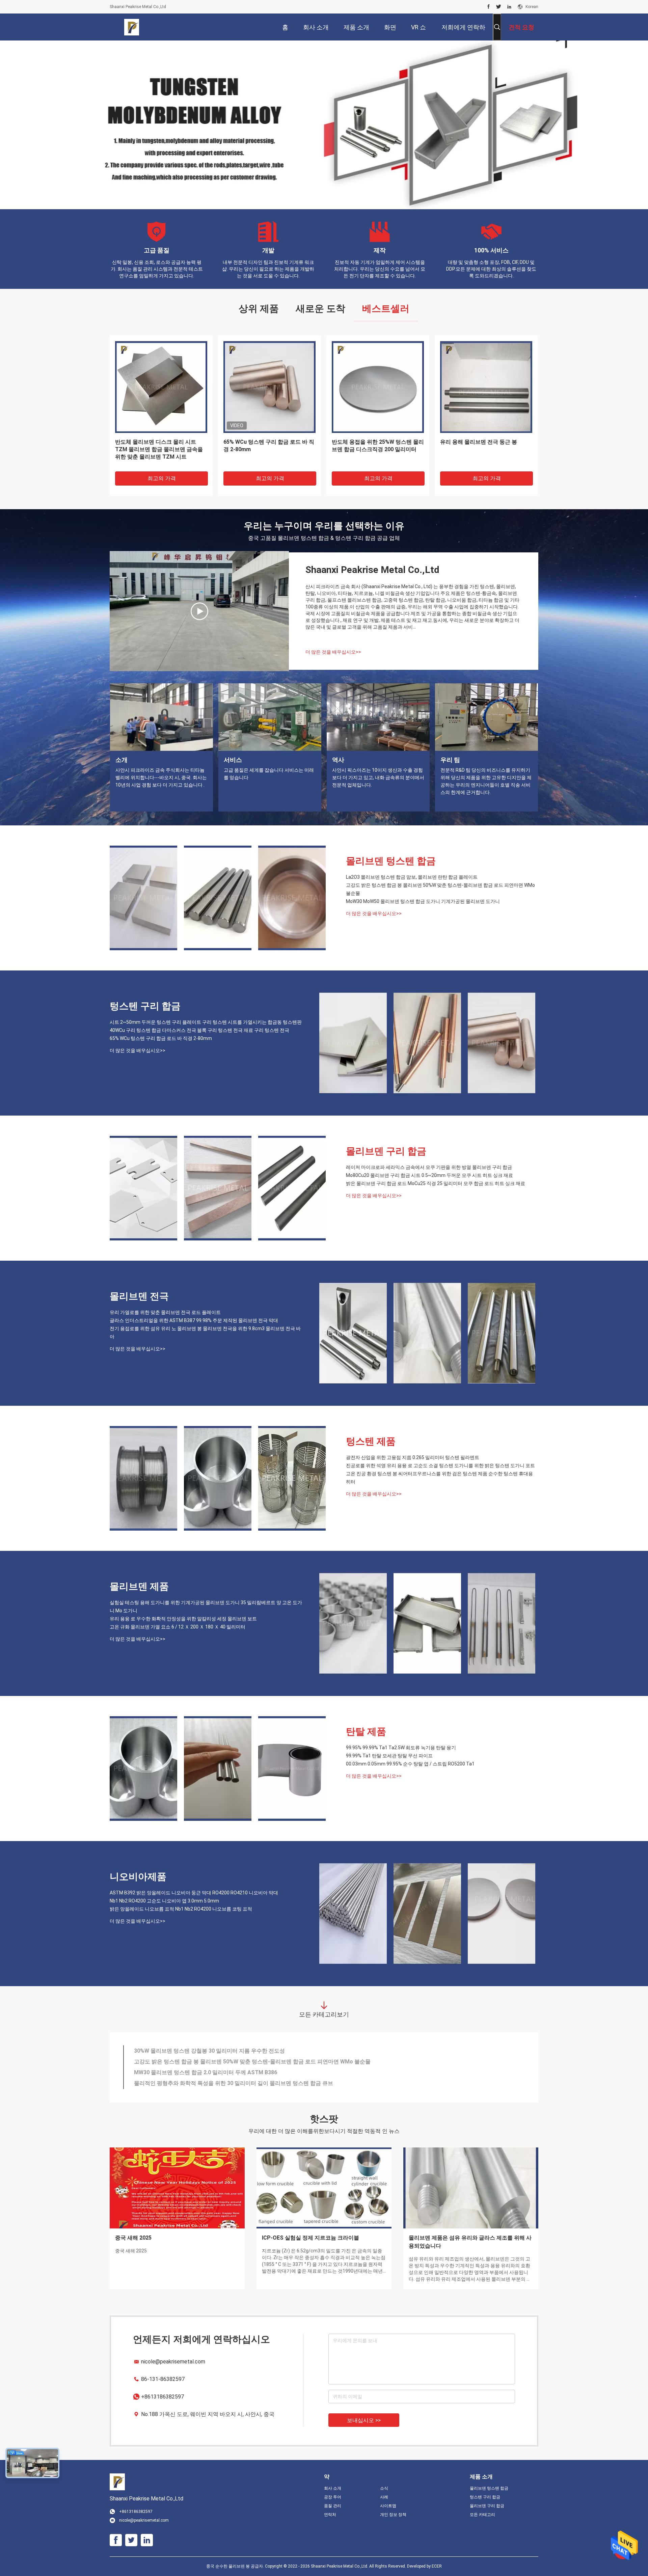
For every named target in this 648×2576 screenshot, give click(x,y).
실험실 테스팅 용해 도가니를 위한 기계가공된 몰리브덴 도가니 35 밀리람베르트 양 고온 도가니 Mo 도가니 (206, 1607)
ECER (437, 2566)
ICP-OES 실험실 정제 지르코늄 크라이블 (310, 2238)
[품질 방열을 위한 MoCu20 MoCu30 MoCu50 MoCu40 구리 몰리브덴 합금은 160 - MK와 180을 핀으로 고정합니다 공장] (378, 387)
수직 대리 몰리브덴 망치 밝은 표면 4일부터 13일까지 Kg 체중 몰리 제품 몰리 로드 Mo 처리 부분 (249, 2083)
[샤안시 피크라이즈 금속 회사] (199, 611)
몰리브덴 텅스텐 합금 (391, 861)
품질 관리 (333, 2506)
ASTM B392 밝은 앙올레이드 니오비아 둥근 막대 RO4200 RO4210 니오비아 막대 (194, 1893)
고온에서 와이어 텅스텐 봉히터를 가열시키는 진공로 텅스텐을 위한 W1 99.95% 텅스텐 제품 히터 (249, 2062)
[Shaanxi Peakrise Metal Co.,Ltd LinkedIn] (509, 7)
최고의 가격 (162, 478)
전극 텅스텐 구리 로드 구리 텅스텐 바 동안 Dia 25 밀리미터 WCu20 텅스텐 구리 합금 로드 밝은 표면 (160, 449)
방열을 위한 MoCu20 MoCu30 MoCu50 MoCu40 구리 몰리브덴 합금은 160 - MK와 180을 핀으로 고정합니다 (377, 450)
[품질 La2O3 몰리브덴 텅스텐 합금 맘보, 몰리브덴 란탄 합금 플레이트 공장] (143, 898)
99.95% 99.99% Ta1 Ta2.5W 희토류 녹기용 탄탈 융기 (401, 1748)
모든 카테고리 (482, 2515)
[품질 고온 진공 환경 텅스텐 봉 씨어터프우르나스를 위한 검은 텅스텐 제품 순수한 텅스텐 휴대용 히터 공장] (292, 1478)
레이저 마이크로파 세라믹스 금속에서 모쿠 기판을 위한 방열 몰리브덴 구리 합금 (429, 1167)
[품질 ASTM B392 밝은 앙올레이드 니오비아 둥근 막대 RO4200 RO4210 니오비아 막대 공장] (353, 1914)
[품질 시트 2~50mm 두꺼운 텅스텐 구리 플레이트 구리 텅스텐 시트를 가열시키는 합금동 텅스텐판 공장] (353, 1043)
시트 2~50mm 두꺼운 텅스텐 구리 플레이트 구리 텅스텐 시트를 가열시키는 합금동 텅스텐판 (206, 1022)
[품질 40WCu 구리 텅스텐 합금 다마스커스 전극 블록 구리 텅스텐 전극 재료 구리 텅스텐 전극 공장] (427, 1043)
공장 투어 (333, 2497)
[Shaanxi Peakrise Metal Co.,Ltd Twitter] (499, 7)
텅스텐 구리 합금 (145, 1006)
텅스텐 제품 (371, 1441)
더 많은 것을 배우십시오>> (333, 652)
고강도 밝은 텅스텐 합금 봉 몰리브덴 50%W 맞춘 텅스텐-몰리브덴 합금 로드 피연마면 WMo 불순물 (440, 889)
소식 (384, 2488)
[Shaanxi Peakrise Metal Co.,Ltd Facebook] (489, 7)
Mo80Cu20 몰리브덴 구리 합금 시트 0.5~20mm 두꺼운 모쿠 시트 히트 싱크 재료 (429, 1175)
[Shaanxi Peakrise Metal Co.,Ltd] (132, 27)
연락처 (330, 2515)
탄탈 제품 (366, 1732)
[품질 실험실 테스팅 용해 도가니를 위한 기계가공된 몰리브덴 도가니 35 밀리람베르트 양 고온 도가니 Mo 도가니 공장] (353, 1623)
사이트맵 (388, 2506)
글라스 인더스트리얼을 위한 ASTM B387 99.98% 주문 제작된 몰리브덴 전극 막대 (194, 1320)
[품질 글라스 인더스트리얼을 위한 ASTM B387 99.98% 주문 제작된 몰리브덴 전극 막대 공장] (427, 1333)
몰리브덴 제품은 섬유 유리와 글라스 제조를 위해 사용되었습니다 (470, 2242)
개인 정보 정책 (393, 2515)
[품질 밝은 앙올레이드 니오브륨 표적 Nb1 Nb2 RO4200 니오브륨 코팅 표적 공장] (502, 1914)
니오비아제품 (138, 1877)
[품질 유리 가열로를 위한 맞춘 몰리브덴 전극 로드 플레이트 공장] (353, 1333)
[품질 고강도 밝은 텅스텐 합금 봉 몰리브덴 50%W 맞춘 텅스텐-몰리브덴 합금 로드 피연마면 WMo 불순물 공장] (218, 898)
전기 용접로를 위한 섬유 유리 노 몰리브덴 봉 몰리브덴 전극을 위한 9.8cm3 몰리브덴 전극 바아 (205, 1333)
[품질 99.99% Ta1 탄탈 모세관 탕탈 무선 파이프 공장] (218, 1769)
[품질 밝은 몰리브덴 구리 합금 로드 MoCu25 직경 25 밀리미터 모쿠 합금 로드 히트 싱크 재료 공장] (292, 1188)
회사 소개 (333, 2488)
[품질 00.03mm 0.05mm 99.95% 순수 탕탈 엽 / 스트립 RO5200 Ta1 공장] (292, 1769)
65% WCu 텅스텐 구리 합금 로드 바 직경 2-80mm (161, 1038)
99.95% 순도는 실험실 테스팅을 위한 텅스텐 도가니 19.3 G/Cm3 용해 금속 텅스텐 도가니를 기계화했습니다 (268, 449)
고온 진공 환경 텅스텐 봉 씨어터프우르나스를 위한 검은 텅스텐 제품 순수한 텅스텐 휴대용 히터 (439, 1478)
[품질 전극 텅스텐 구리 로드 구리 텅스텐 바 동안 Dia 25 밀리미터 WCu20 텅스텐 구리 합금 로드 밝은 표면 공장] (161, 387)
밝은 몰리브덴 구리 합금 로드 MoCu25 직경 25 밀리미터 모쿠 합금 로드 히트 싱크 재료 (436, 1183)
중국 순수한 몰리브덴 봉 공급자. (236, 2566)
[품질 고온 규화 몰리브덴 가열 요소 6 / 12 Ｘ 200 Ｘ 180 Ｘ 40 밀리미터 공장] (502, 1623)
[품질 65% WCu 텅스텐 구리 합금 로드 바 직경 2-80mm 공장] (502, 1043)
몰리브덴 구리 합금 (386, 1151)
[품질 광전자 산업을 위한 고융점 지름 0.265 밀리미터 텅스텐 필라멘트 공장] (143, 1478)
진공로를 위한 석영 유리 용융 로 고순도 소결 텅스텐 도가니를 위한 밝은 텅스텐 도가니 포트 (440, 1465)
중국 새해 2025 (133, 2238)
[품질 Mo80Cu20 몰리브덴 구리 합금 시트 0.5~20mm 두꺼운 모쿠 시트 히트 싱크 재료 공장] (218, 1188)
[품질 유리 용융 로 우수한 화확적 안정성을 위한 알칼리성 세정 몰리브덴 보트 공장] (486, 387)
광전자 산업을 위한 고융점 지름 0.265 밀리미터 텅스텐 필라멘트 (413, 1457)
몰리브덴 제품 (139, 1586)
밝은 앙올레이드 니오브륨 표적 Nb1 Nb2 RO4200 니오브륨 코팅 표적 (181, 1909)
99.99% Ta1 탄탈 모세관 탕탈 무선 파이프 (389, 1756)
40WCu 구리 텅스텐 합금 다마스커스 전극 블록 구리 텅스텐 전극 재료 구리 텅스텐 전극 (199, 1030)
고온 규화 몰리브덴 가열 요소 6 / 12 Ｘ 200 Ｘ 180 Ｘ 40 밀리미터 (178, 1627)
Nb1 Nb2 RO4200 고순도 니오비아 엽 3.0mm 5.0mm (164, 1901)
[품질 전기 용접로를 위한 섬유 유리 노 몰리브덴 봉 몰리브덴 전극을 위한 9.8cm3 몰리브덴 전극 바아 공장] (502, 1333)
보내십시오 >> (364, 2420)
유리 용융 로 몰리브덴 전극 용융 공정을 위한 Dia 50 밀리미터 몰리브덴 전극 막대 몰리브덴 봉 (246, 2051)
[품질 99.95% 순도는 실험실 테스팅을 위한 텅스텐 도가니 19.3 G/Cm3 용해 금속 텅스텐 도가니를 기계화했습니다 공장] (269, 387)
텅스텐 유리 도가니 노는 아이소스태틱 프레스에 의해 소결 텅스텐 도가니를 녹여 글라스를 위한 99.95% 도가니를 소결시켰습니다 (288, 2072)
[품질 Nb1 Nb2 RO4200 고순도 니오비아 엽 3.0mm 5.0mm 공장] (427, 1914)
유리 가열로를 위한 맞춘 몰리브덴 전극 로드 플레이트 (165, 1312)
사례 (384, 2497)
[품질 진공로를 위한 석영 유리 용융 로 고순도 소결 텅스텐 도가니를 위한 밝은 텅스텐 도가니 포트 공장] (218, 1478)
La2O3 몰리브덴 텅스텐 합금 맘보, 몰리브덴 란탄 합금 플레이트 (412, 877)
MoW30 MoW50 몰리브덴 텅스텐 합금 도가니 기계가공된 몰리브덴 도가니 (423, 901)
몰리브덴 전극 (139, 1296)
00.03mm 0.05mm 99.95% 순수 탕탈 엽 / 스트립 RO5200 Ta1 (410, 1764)
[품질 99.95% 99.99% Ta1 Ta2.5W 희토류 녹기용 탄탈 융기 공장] (143, 1769)
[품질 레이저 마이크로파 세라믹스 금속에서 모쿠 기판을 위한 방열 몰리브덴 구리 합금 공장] (143, 1188)
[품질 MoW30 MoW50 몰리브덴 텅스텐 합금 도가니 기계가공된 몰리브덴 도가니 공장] (292, 898)
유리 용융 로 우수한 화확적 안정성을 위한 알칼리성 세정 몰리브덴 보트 (484, 446)
